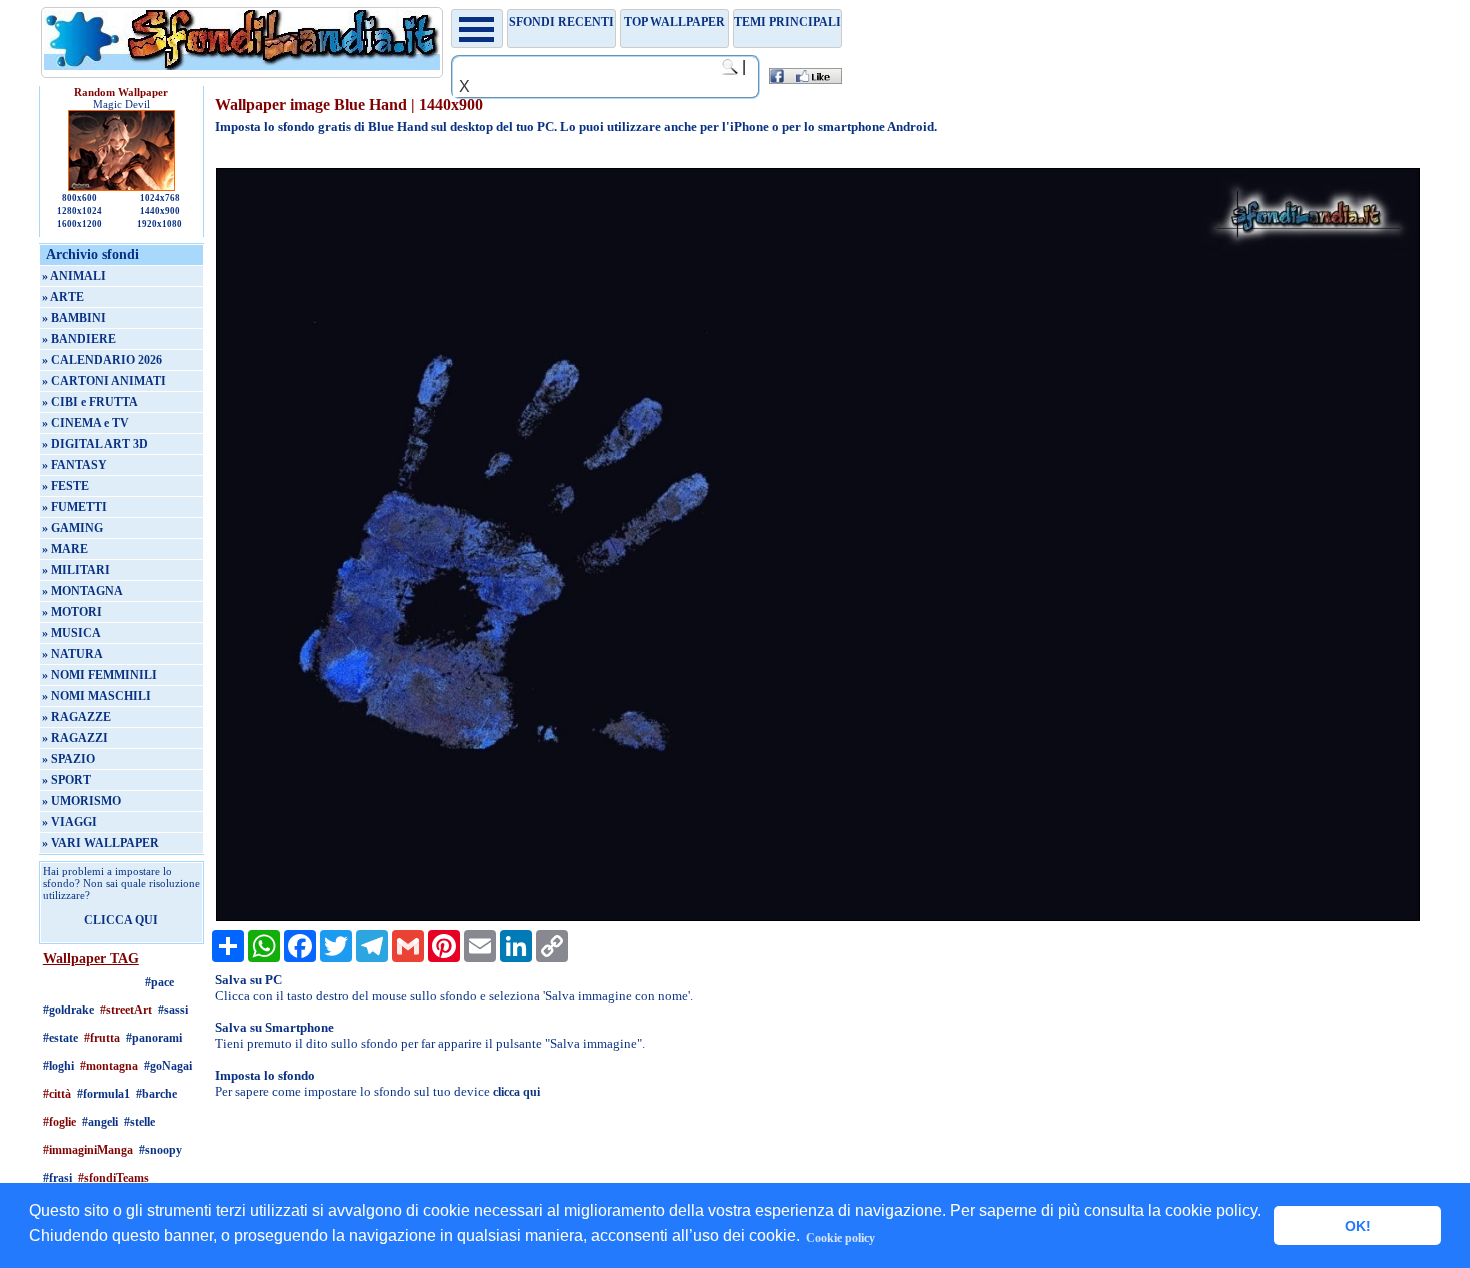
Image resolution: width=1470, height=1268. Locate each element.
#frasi (57, 1178)
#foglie (59, 1122)
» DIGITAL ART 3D (95, 444)
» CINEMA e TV (85, 423)
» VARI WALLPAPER (100, 843)
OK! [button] (1358, 1226)
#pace (159, 982)
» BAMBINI (74, 318)
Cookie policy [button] (840, 1238)
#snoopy (160, 1150)
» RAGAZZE (76, 717)
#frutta (102, 1038)
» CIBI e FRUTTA (90, 402)
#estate (60, 1038)
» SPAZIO (68, 759)
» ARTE (63, 297)
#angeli (100, 1122)
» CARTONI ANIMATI (104, 381)
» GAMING (72, 528)
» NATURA (72, 654)
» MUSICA (71, 633)
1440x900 (160, 211)
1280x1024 (79, 211)
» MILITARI (76, 570)
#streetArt (126, 1010)
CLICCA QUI (121, 920)
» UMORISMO (81, 801)
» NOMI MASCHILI (96, 696)
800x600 (79, 198)
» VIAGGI (69, 822)
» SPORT (66, 780)
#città (57, 1094)
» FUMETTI (74, 507)
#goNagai (168, 1066)
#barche (156, 1094)
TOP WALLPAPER (674, 22)
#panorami (154, 1038)
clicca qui (516, 1092)
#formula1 (103, 1094)
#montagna (109, 1066)
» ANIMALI (74, 276)
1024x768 (160, 198)
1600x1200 (79, 224)
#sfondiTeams (113, 1178)
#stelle (139, 1122)
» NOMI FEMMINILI (99, 675)
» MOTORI (72, 612)
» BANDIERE (79, 339)
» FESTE (65, 486)
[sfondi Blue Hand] (818, 917)
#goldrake (68, 1010)
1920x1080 (159, 224)
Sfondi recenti (561, 22)
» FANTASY (74, 465)
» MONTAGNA (82, 591)
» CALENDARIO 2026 (102, 360)
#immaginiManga (88, 1150)
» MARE (65, 549)
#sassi (173, 1010)
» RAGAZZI (75, 738)
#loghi (58, 1066)
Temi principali (787, 22)
